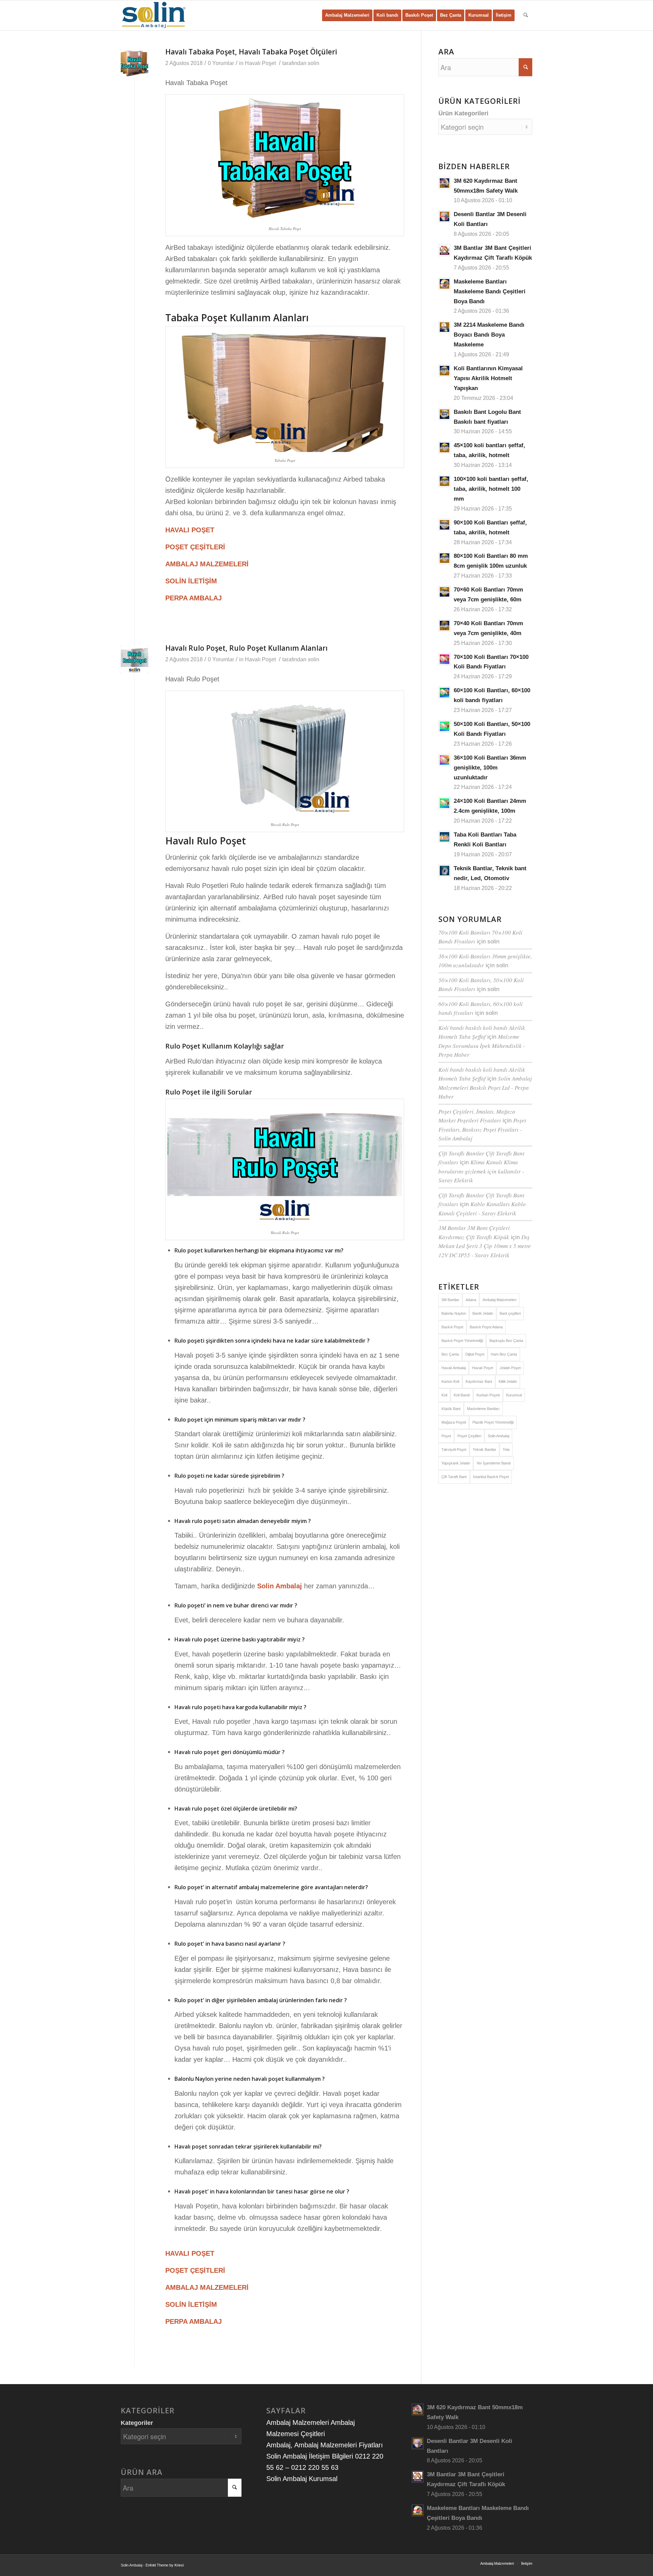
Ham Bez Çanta (504, 1354)
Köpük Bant (451, 1409)
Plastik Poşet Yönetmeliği (493, 1422)
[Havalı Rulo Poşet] (135, 659)
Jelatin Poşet (510, 1368)
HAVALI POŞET (190, 530)
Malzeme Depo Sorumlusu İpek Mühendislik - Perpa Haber (482, 1046)
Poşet (446, 1436)
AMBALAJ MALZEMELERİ (207, 564)
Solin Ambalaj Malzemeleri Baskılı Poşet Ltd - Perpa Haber (485, 1087)
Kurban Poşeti (488, 1395)
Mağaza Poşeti (454, 1422)
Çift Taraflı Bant (454, 1477)
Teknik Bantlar (484, 1449)
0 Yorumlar (221, 63)
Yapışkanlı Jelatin (456, 1463)
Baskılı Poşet (452, 1327)
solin (314, 63)
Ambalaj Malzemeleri (499, 1300)
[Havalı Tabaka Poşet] (135, 63)
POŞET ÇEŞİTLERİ (195, 547)
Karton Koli (450, 1381)
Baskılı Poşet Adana (486, 1327)
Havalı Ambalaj (454, 1368)
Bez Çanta (450, 1354)
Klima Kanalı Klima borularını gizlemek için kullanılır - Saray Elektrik (481, 1171)
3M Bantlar (450, 1300)
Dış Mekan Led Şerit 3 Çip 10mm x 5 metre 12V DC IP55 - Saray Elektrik (485, 1246)
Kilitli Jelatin (508, 1381)
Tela (506, 1449)
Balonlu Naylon (454, 1313)
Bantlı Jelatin (483, 1313)
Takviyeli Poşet (454, 1449)
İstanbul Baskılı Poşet (491, 1477)
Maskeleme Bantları (483, 1409)
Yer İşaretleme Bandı (494, 1463)
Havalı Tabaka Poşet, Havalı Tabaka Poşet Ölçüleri (251, 52)
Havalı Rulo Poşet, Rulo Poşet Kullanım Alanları (246, 648)
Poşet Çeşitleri (469, 1436)
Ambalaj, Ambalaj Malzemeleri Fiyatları (325, 2445)
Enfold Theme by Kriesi (165, 2565)
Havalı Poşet (260, 63)
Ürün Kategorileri (463, 113)
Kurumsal (514, 1395)
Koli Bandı (462, 1395)
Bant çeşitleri (510, 1313)
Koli (444, 1395)
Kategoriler (137, 2423)
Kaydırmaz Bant (479, 1381)
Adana (471, 1300)
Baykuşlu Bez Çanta (506, 1341)
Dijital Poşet (475, 1354)
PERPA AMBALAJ (194, 598)
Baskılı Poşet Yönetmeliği (462, 1341)
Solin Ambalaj (280, 1586)
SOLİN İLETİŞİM (191, 581)
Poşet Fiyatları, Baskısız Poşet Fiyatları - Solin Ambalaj (482, 1129)
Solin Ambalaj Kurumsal (302, 2479)
